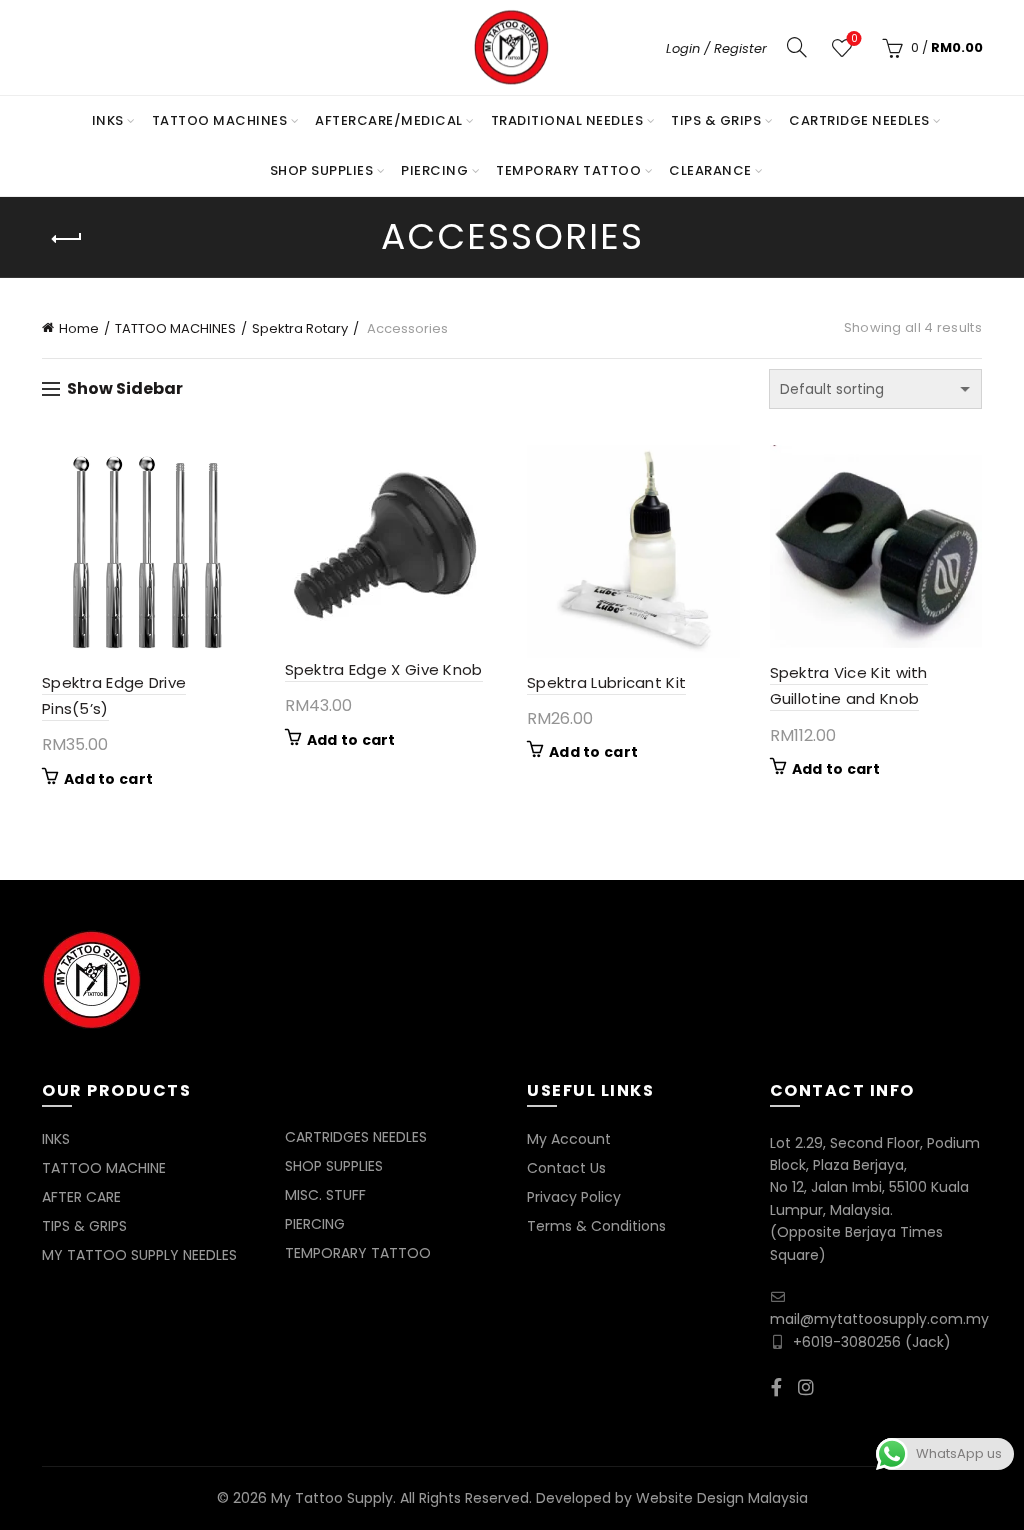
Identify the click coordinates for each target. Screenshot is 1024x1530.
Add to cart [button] (108, 779)
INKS (108, 120)
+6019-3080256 (847, 1342)
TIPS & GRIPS (716, 120)
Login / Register (716, 48)
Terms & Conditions (596, 1226)
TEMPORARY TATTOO (568, 170)
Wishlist (854, 39)
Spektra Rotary (300, 328)
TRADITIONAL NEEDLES (567, 120)
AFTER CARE (81, 1197)
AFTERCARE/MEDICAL (389, 120)
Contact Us (566, 1168)
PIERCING (434, 170)
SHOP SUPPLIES (322, 170)
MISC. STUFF (325, 1195)
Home (79, 328)
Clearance (710, 170)
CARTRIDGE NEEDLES (859, 120)
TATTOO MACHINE (104, 1168)
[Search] (797, 47)
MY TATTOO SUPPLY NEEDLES (139, 1255)
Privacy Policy (574, 1197)
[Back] (67, 239)
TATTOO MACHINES (220, 120)
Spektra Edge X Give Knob (384, 669)
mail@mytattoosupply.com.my (879, 1319)
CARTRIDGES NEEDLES (356, 1137)
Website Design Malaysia (722, 1498)
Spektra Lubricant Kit (606, 682)
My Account (569, 1139)
